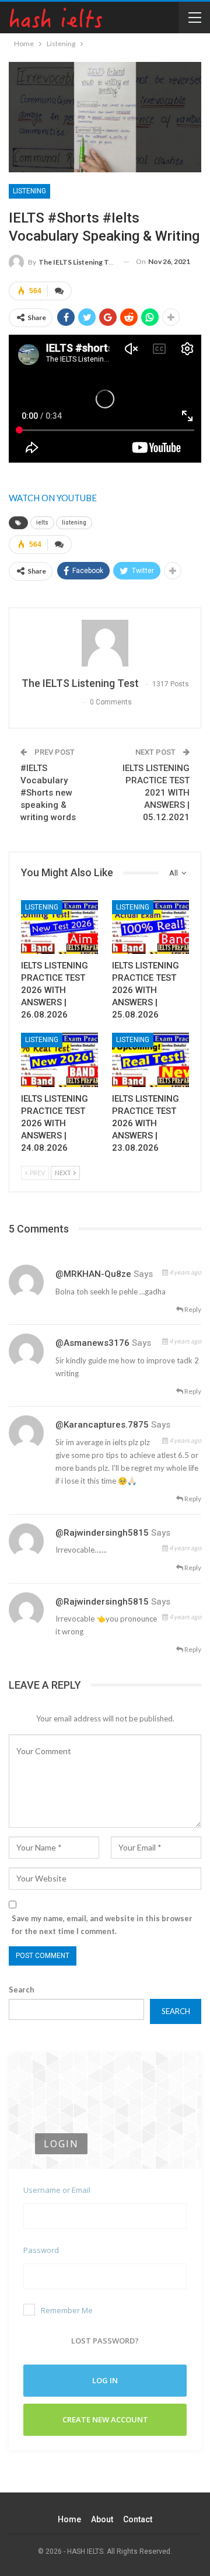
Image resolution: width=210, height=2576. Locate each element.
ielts (42, 523)
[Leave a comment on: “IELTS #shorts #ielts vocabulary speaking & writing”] (60, 291)
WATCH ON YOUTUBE (53, 498)
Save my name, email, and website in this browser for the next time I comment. (102, 1925)
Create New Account (105, 2419)
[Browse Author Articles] (105, 643)
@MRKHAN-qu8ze (93, 1274)
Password (41, 2250)
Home (69, 2519)
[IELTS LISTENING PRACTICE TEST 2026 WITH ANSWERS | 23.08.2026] (150, 1060)
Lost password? (105, 2341)
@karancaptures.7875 (102, 1425)
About (102, 2519)
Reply (192, 1309)
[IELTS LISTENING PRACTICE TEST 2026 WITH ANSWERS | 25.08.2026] (150, 927)
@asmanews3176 (92, 1343)
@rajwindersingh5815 (102, 1533)
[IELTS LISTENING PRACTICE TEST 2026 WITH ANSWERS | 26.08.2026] (60, 927)
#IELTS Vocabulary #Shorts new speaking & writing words (48, 793)
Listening (29, 191)
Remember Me (67, 2310)
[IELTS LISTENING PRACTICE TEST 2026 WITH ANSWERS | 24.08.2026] (60, 1060)
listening (74, 523)
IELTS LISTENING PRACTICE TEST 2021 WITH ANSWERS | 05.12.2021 (156, 793)
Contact (138, 2519)
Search (22, 1990)
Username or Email (57, 2190)
